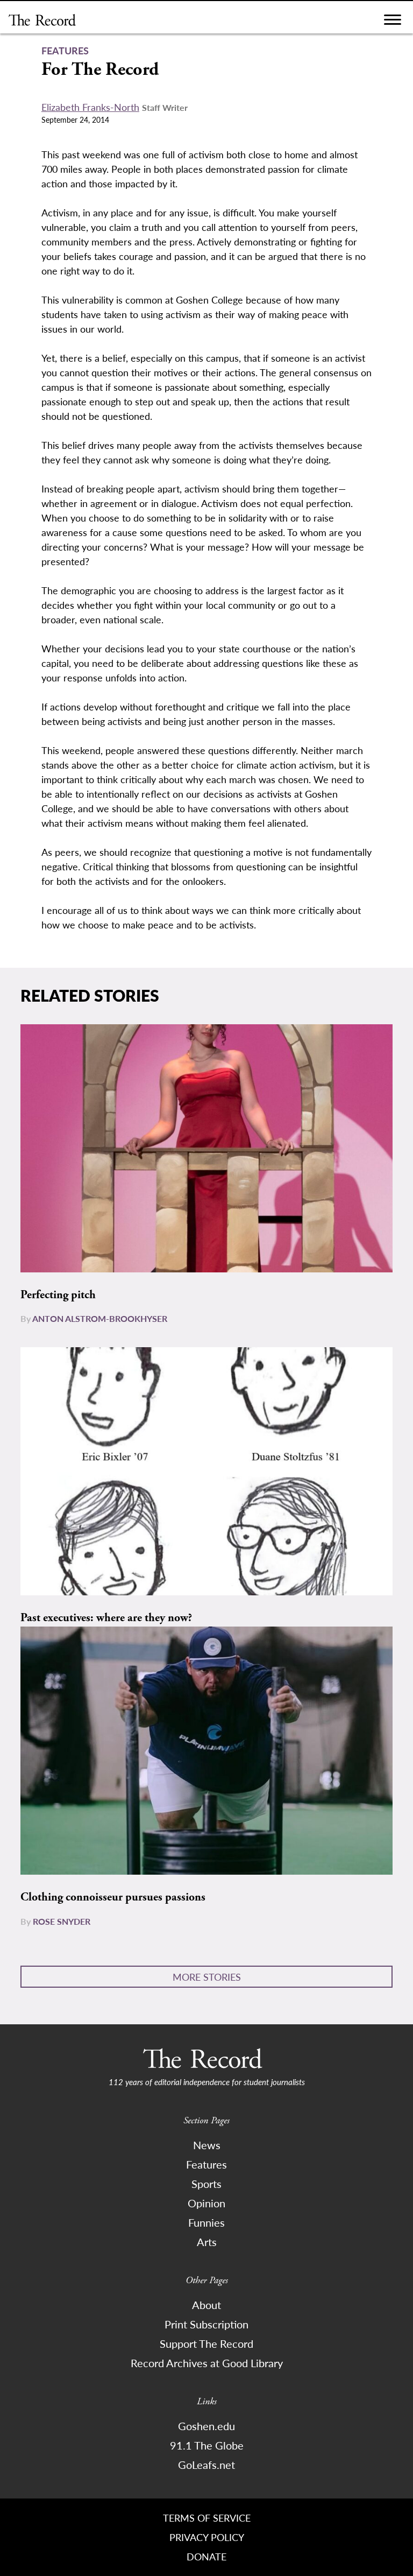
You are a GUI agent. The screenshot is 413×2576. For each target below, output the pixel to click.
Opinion (206, 2203)
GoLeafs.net (206, 2465)
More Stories (207, 1977)
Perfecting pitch (58, 1295)
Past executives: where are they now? (106, 1618)
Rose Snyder (62, 1921)
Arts (207, 2242)
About (206, 2305)
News (207, 2145)
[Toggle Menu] (393, 22)
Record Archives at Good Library (207, 2363)
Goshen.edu (206, 2426)
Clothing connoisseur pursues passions (113, 1897)
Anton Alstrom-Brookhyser (100, 1318)
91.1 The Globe (207, 2445)
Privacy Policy (207, 2537)
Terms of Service (207, 2518)
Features (206, 2164)
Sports (206, 2184)
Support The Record (206, 2343)
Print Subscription (206, 2324)
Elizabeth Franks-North (90, 107)
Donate (206, 2556)
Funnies (206, 2222)
